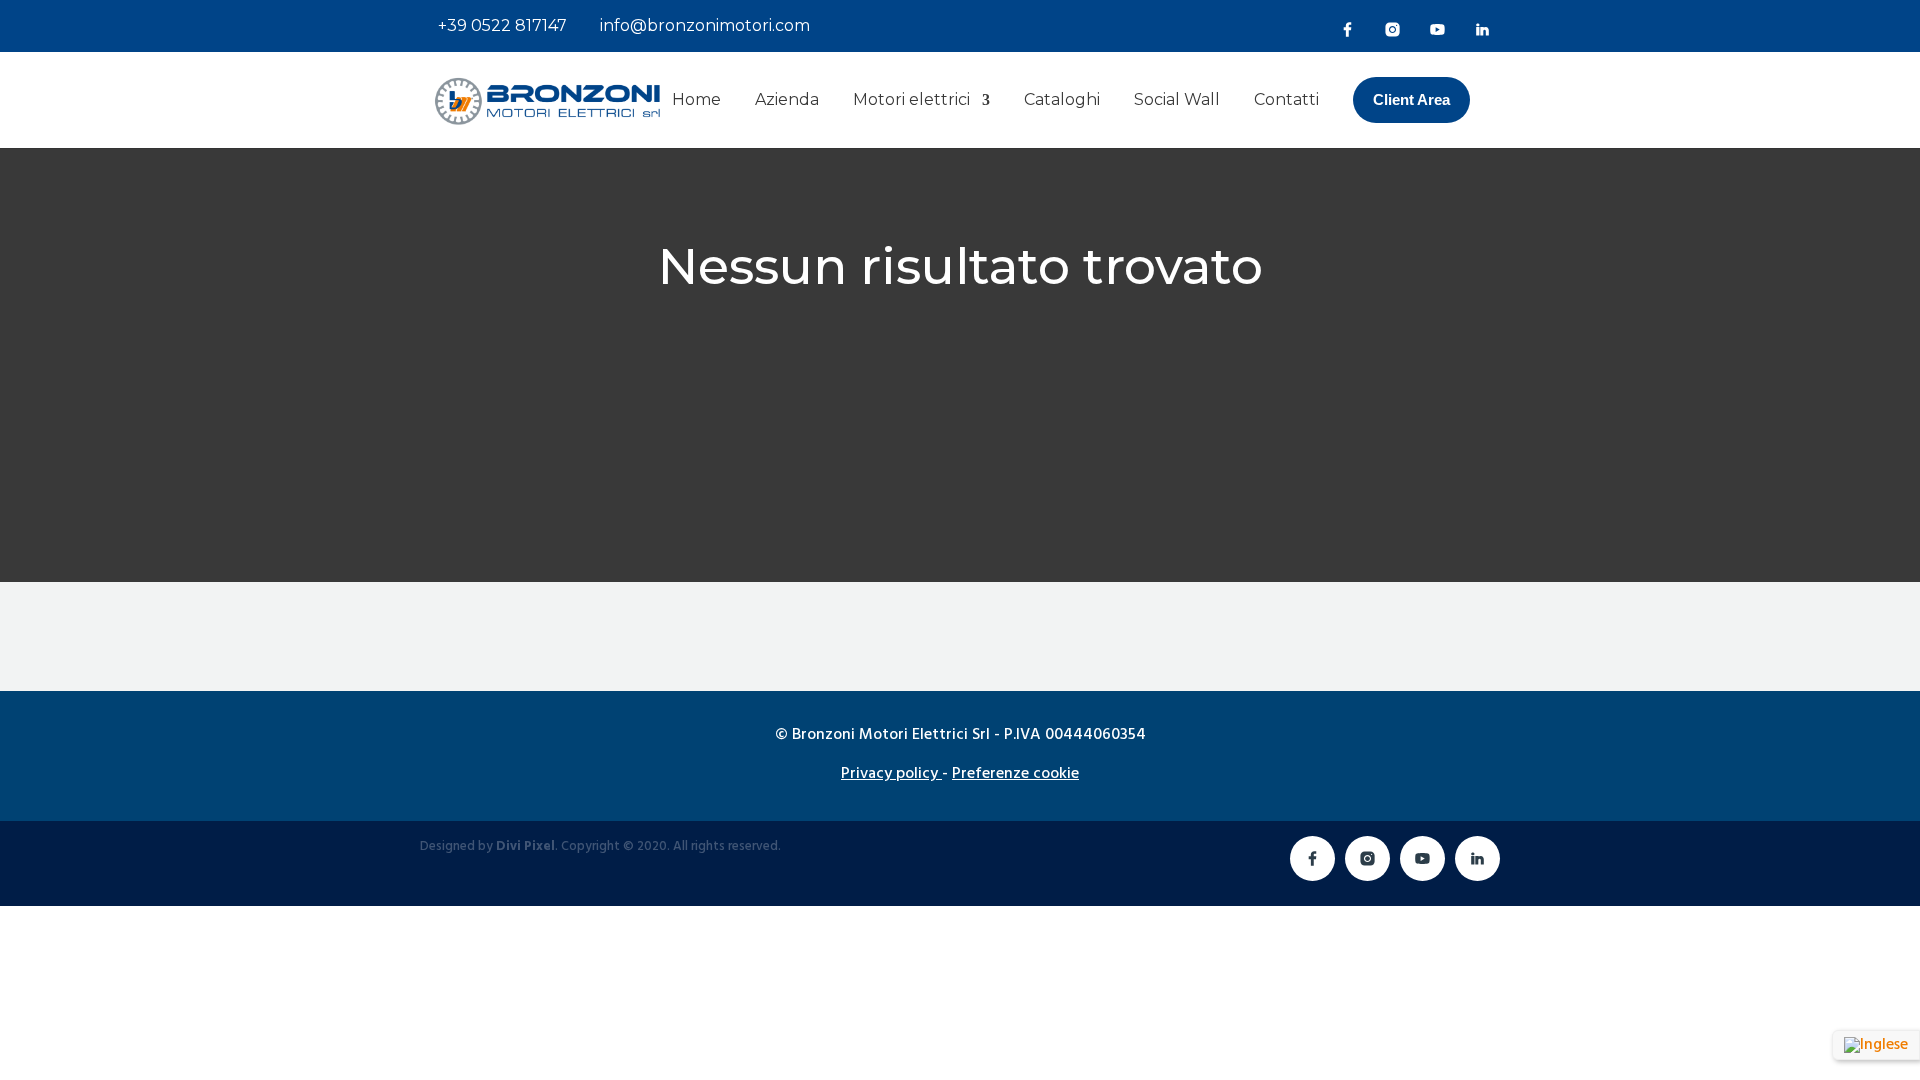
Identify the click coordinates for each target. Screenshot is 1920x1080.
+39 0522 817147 (500, 25)
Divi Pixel (525, 846)
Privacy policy (889, 774)
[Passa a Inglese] (1876, 1045)
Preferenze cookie (1015, 774)
